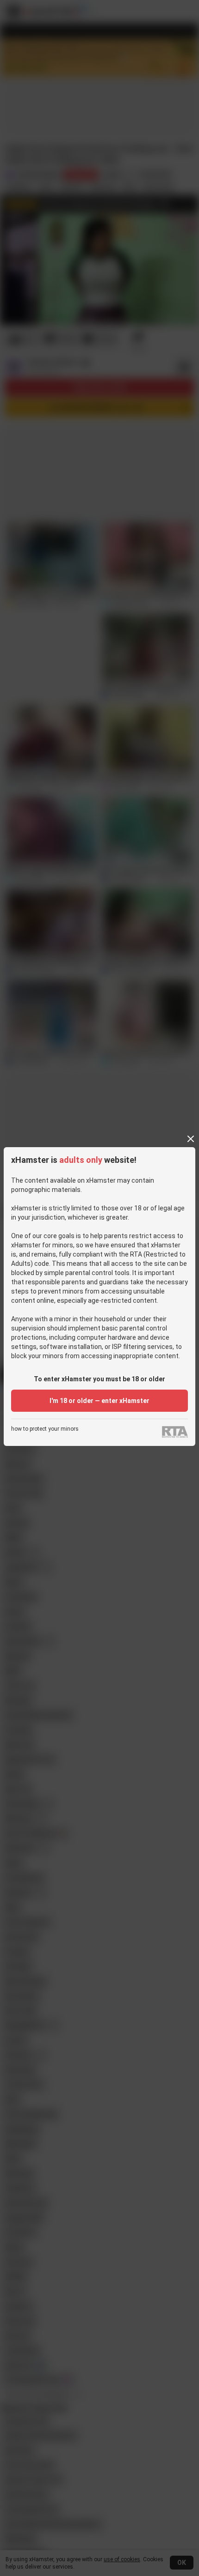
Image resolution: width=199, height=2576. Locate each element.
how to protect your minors (45, 1429)
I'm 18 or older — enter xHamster (99, 1401)
